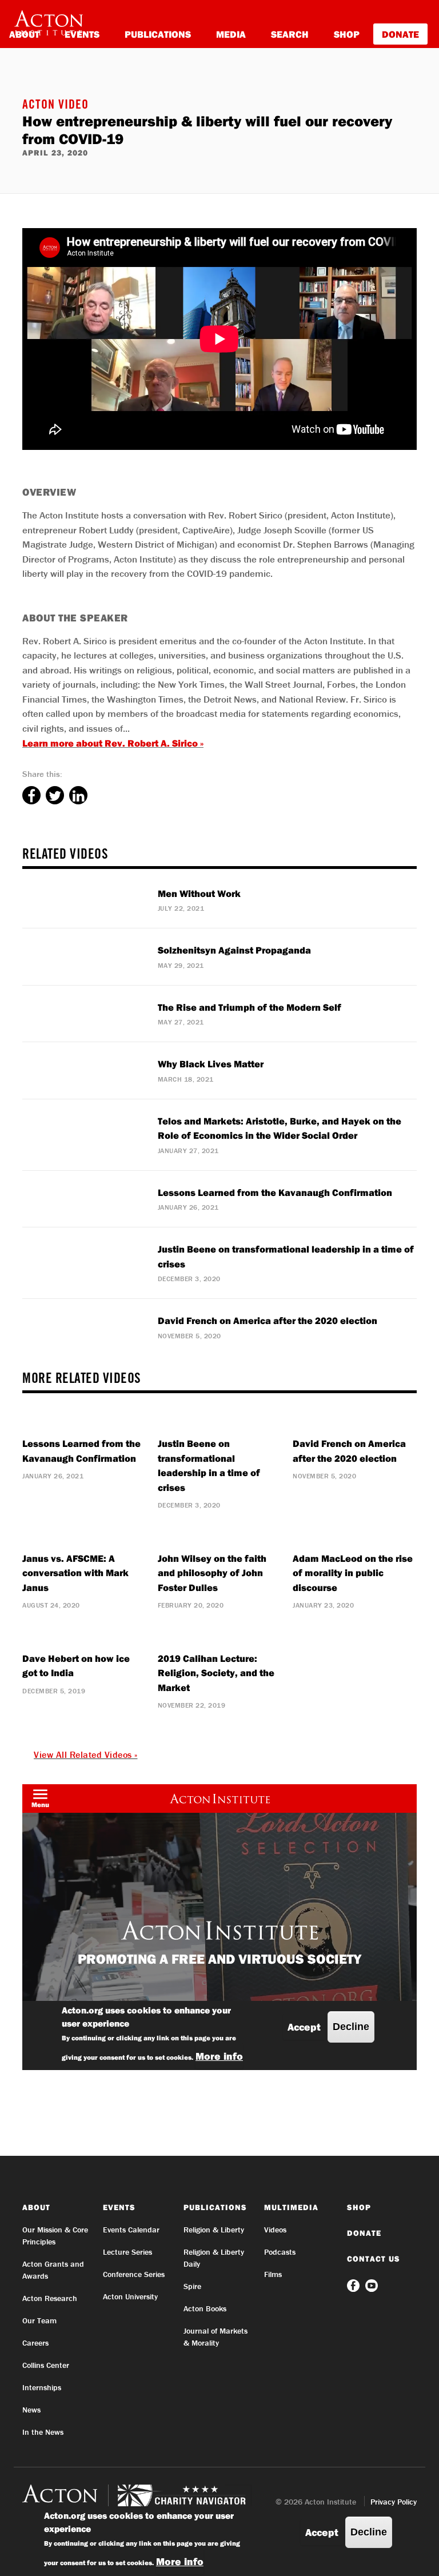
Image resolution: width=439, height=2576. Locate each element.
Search (290, 34)
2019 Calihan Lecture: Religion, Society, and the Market (216, 1673)
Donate (400, 34)
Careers (35, 2343)
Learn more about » (113, 743)
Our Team (39, 2320)
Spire (192, 2286)
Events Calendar (131, 2230)
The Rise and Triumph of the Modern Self (250, 1007)
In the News (43, 2432)
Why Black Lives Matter (211, 1064)
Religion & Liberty (214, 2230)
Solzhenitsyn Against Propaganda (234, 950)
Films (273, 2274)
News (31, 2410)
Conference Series (134, 2274)
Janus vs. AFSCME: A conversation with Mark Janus (75, 1573)
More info (180, 2561)
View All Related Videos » (86, 1754)
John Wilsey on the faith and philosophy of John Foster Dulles (212, 1573)
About (36, 2207)
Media (231, 34)
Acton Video (55, 106)
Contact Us (374, 2259)
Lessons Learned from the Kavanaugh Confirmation (275, 1192)
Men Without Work (199, 893)
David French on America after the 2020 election (268, 1320)
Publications (158, 34)
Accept (322, 2532)
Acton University (130, 2296)
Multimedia (291, 2207)
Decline (369, 2532)
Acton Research (50, 2298)
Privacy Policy (394, 2502)
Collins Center (46, 2365)
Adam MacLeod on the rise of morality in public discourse (353, 1573)
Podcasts (280, 2252)
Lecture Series (127, 2252)
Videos (275, 2230)
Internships (42, 2387)
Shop (347, 34)
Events (119, 2207)
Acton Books (205, 2308)
